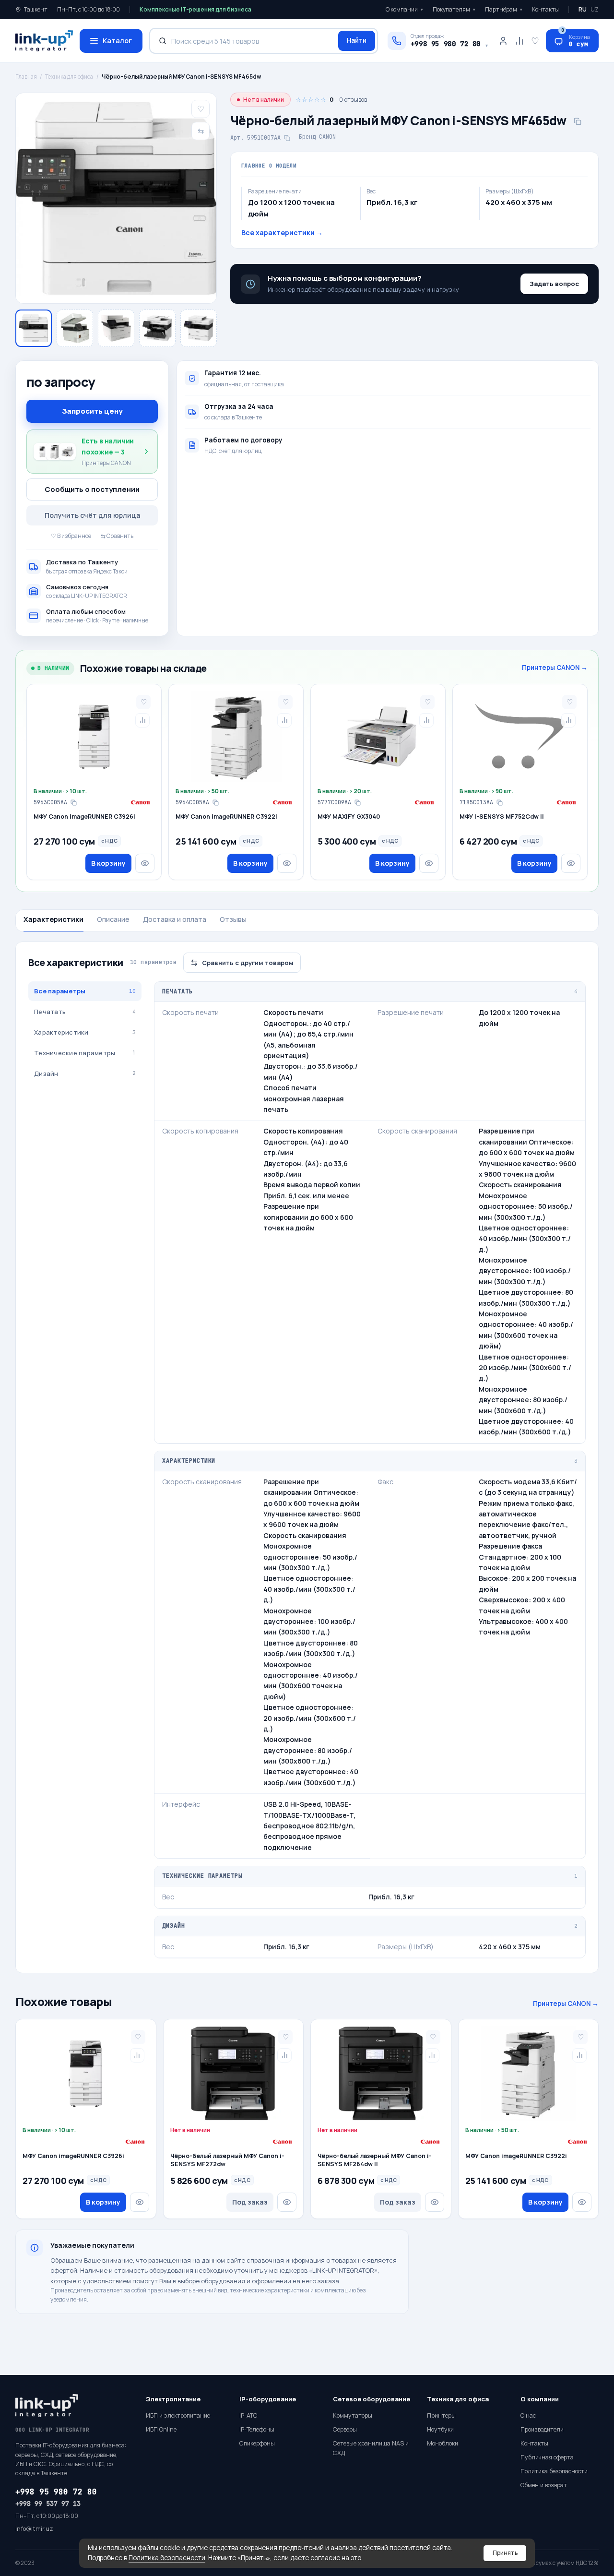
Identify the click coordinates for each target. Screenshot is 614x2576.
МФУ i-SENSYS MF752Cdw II (502, 817)
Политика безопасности (167, 2558)
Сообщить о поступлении (92, 489)
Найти (357, 40)
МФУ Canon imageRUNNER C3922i (226, 817)
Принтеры (441, 2415)
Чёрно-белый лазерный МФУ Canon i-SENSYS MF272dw (227, 2160)
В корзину (108, 863)
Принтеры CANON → (555, 668)
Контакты (545, 9)
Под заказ (250, 2202)
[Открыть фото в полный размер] (116, 198)
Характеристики (53, 919)
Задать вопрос (554, 284)
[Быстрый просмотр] (145, 863)
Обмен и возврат (544, 2485)
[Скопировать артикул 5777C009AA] (357, 802)
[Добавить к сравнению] (142, 720)
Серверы (345, 2429)
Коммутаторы (353, 2415)
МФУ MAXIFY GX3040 (349, 817)
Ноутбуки (440, 2429)
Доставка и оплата (175, 919)
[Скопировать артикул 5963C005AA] (73, 802)
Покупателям (454, 9)
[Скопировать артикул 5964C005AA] (215, 802)
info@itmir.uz (34, 2529)
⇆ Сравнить (117, 536)
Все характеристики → (282, 233)
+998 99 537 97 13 (48, 2504)
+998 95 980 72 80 (56, 2492)
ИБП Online (161, 2429)
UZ (595, 9)
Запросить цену (92, 411)
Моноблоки (443, 2443)
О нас (528, 2415)
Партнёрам (504, 9)
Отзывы (233, 919)
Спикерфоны (257, 2443)
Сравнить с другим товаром (248, 963)
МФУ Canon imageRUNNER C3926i (84, 817)
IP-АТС (248, 2415)
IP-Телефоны (257, 2429)
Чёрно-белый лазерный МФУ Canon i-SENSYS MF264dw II (375, 2160)
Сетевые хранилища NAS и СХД (371, 2448)
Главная (26, 77)
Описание (113, 919)
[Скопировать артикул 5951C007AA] (287, 138)
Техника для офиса (69, 77)
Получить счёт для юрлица (92, 515)
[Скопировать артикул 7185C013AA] (499, 802)
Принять (505, 2553)
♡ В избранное (71, 536)
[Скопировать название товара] (578, 121)
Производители (542, 2429)
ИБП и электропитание (178, 2415)
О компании (404, 9)
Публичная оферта (547, 2457)
